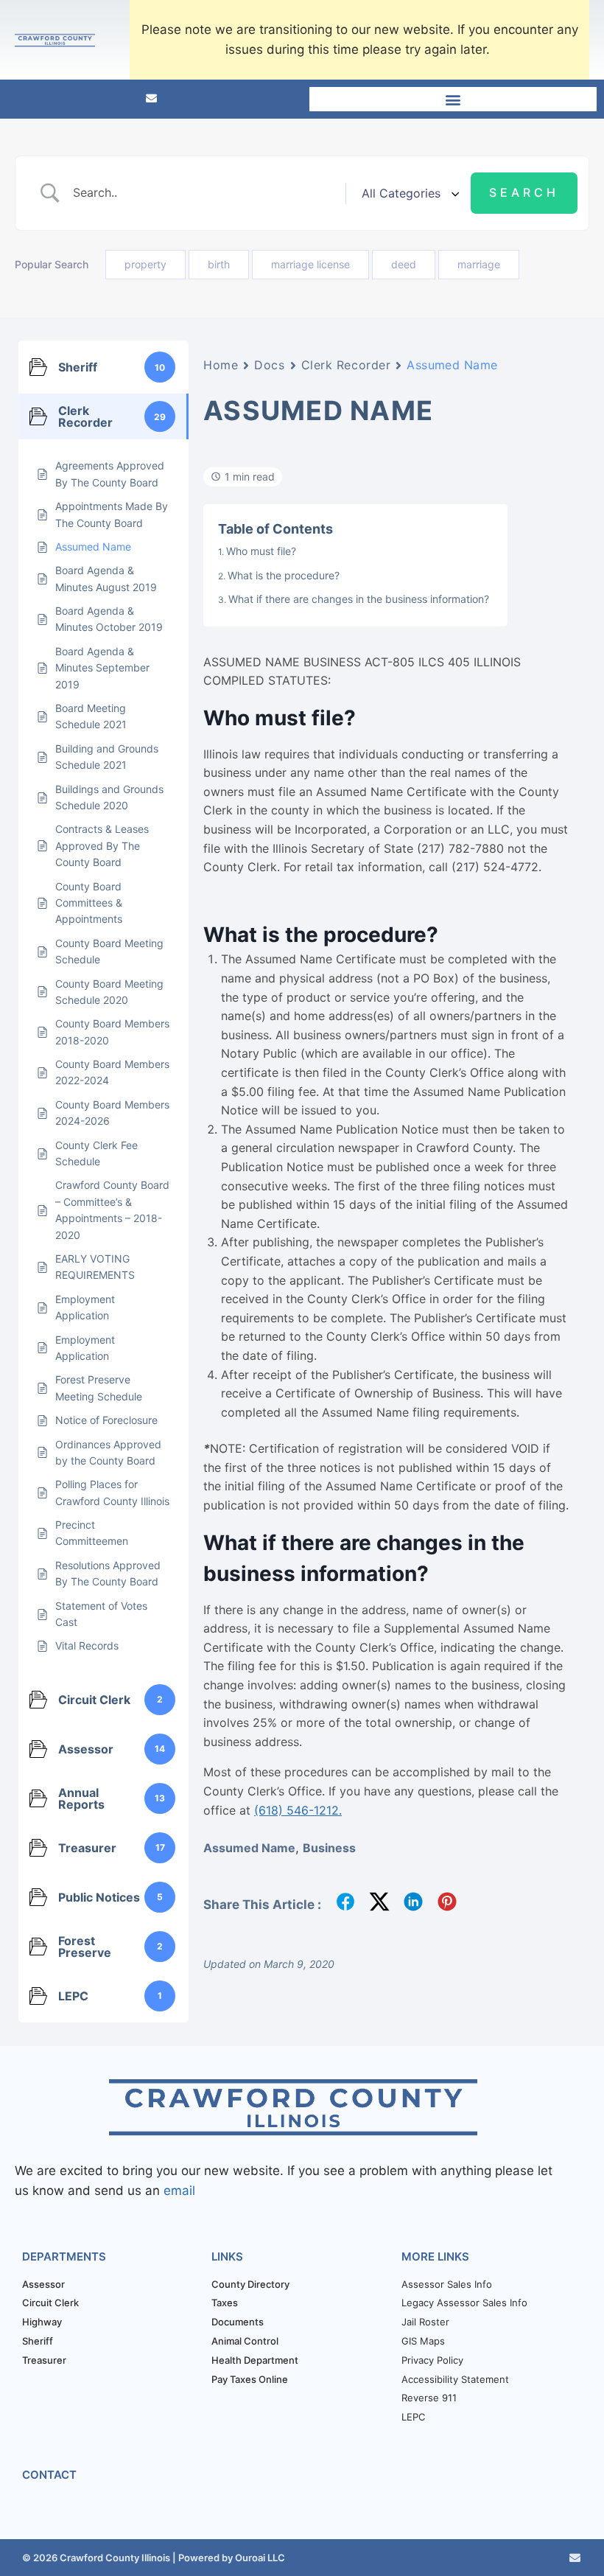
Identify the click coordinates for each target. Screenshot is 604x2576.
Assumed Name (249, 1848)
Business (329, 1848)
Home (221, 365)
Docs (269, 365)
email (179, 2191)
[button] (453, 99)
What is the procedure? (284, 575)
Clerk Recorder (346, 365)
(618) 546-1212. (298, 1810)
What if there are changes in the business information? (359, 599)
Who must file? (261, 551)
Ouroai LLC (259, 2558)
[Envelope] (151, 98)
